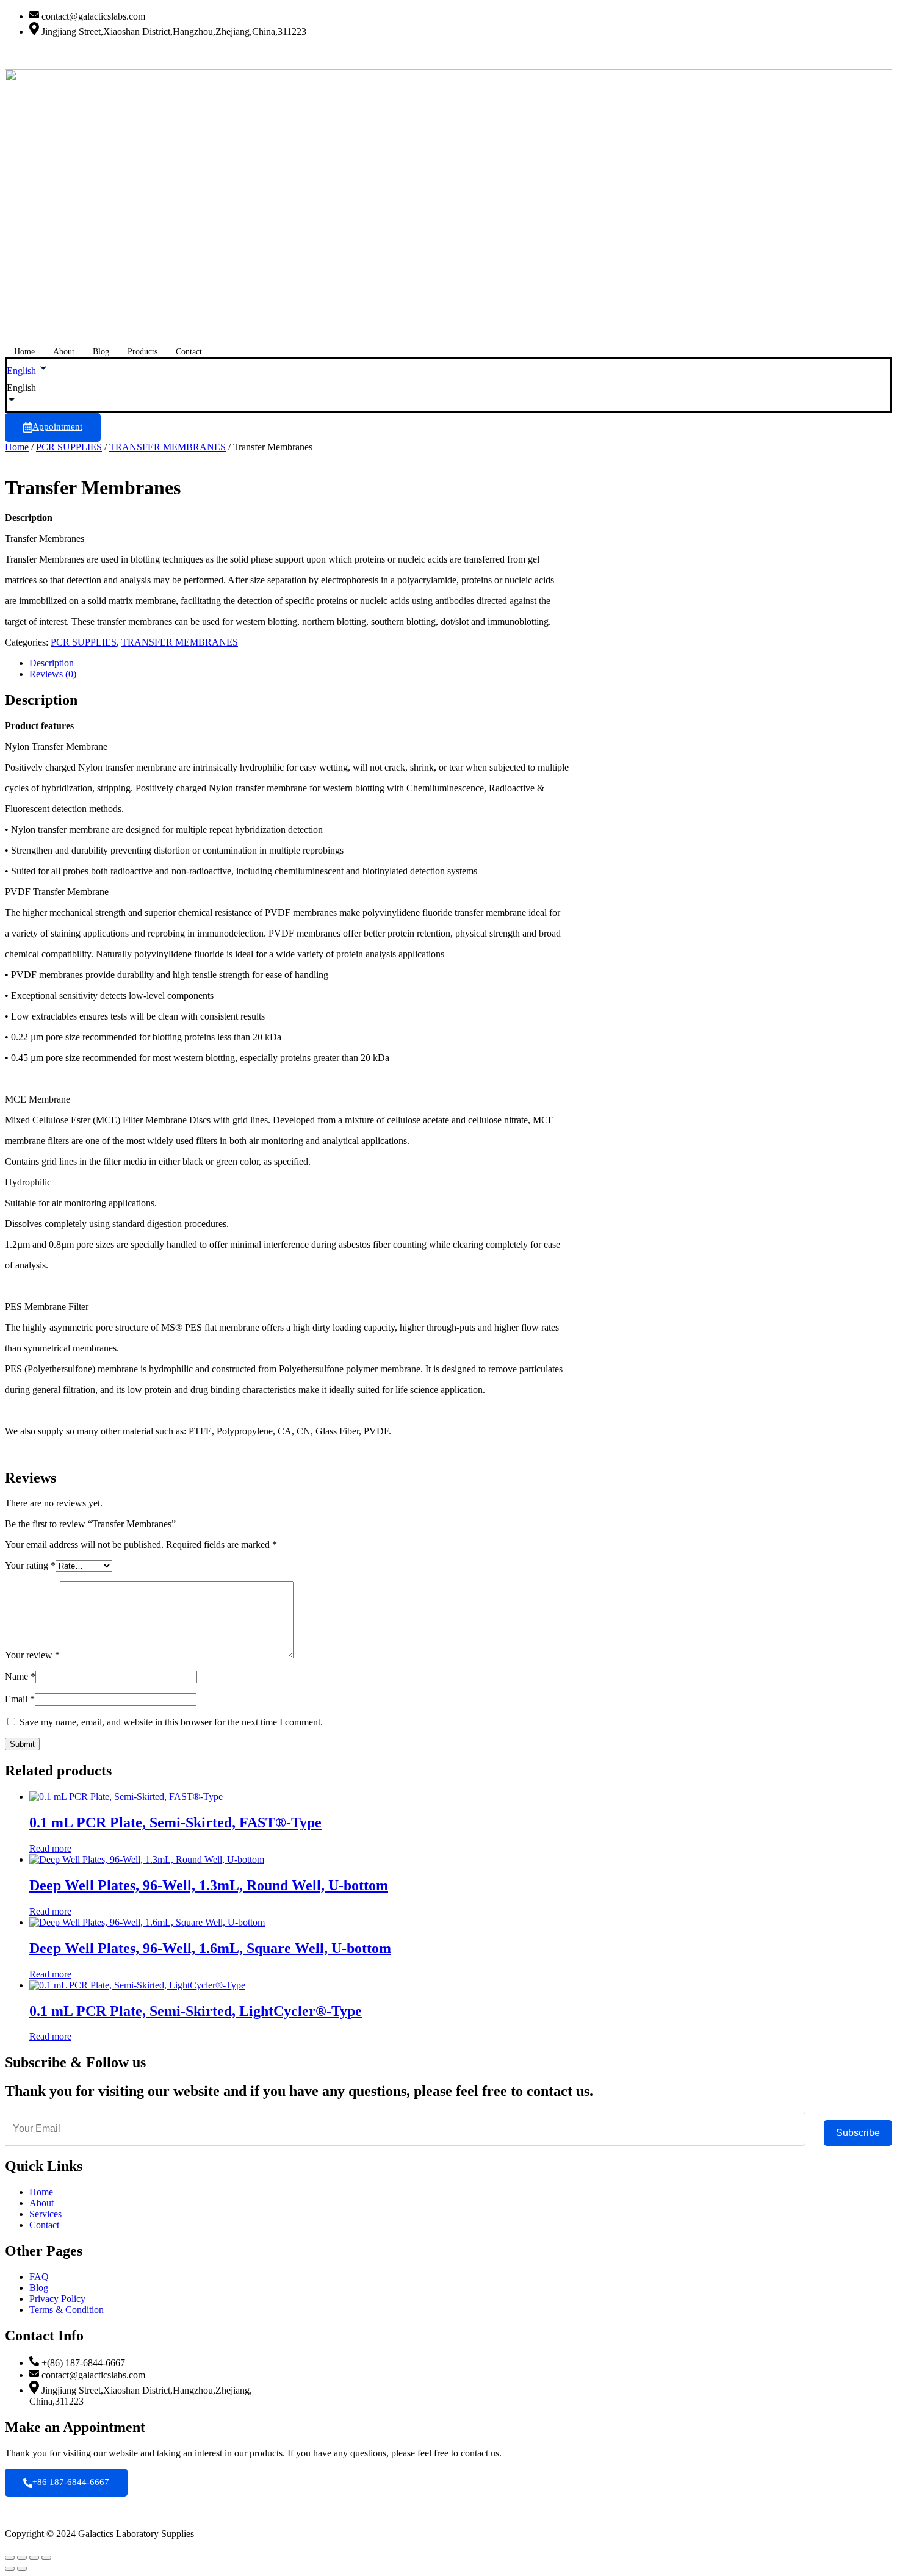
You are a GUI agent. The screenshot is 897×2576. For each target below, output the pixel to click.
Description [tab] (52, 663)
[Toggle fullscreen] (22, 2558)
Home (24, 352)
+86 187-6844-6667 (71, 2482)
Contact (189, 352)
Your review (32, 1655)
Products (142, 352)
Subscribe (858, 2133)
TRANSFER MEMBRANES (168, 447)
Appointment (57, 426)
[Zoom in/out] (10, 2558)
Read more (50, 1848)
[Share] (34, 2558)
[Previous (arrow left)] (10, 2569)
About (64, 352)
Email (20, 1699)
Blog (101, 352)
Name (20, 1676)
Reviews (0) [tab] (53, 674)
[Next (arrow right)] (22, 2569)
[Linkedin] (448, 52)
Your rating (30, 1565)
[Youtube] (448, 63)
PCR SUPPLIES (69, 447)
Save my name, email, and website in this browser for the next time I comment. (171, 1722)
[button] (448, 388)
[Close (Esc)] (46, 2558)
